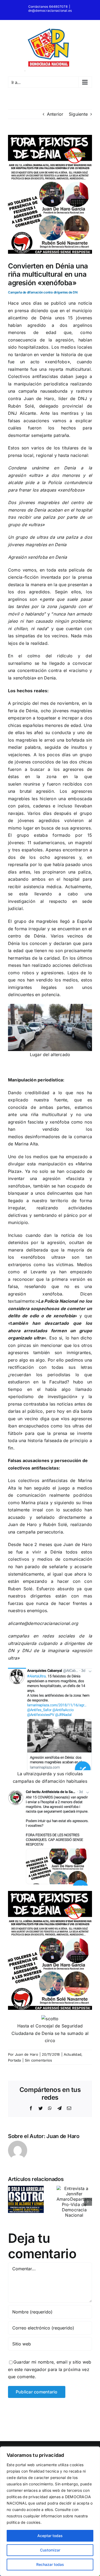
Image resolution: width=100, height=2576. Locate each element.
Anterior (55, 114)
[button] (12, 2202)
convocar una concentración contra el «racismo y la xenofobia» (50, 671)
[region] (50, 2511)
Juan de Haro (27, 2054)
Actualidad (73, 2054)
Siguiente (78, 114)
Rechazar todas (50, 2564)
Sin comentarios (39, 2060)
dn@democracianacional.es (50, 11)
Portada (15, 2060)
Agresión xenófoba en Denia (37, 557)
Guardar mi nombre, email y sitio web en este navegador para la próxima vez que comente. (50, 2369)
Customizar (50, 2550)
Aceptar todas (50, 2536)
